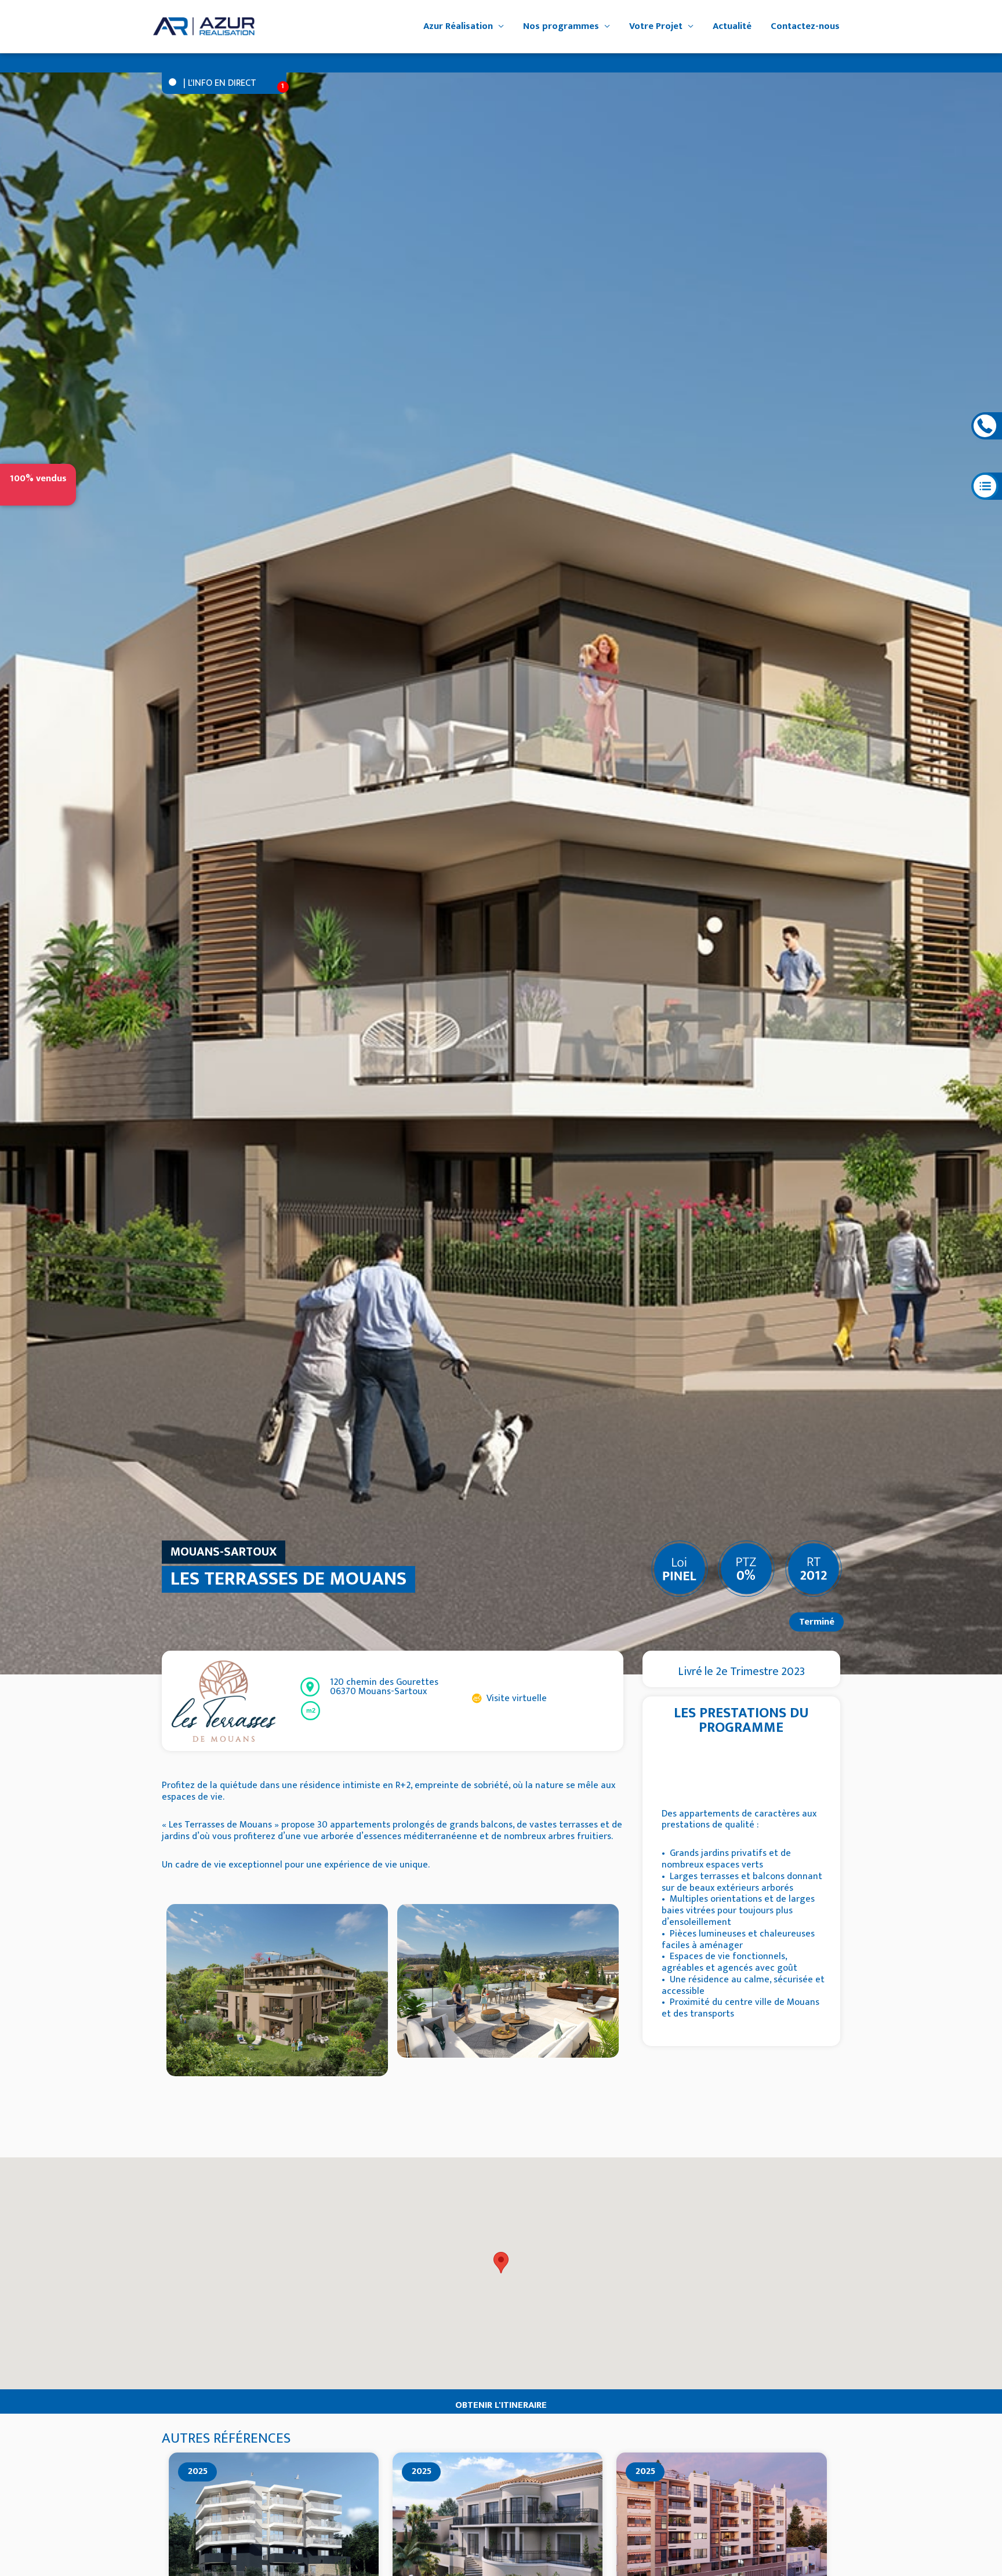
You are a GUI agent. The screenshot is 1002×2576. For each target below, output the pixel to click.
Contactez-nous (805, 26)
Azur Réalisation (458, 26)
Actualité (732, 26)
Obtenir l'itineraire (501, 2405)
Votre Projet (656, 26)
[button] (501, 2263)
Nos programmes (561, 26)
